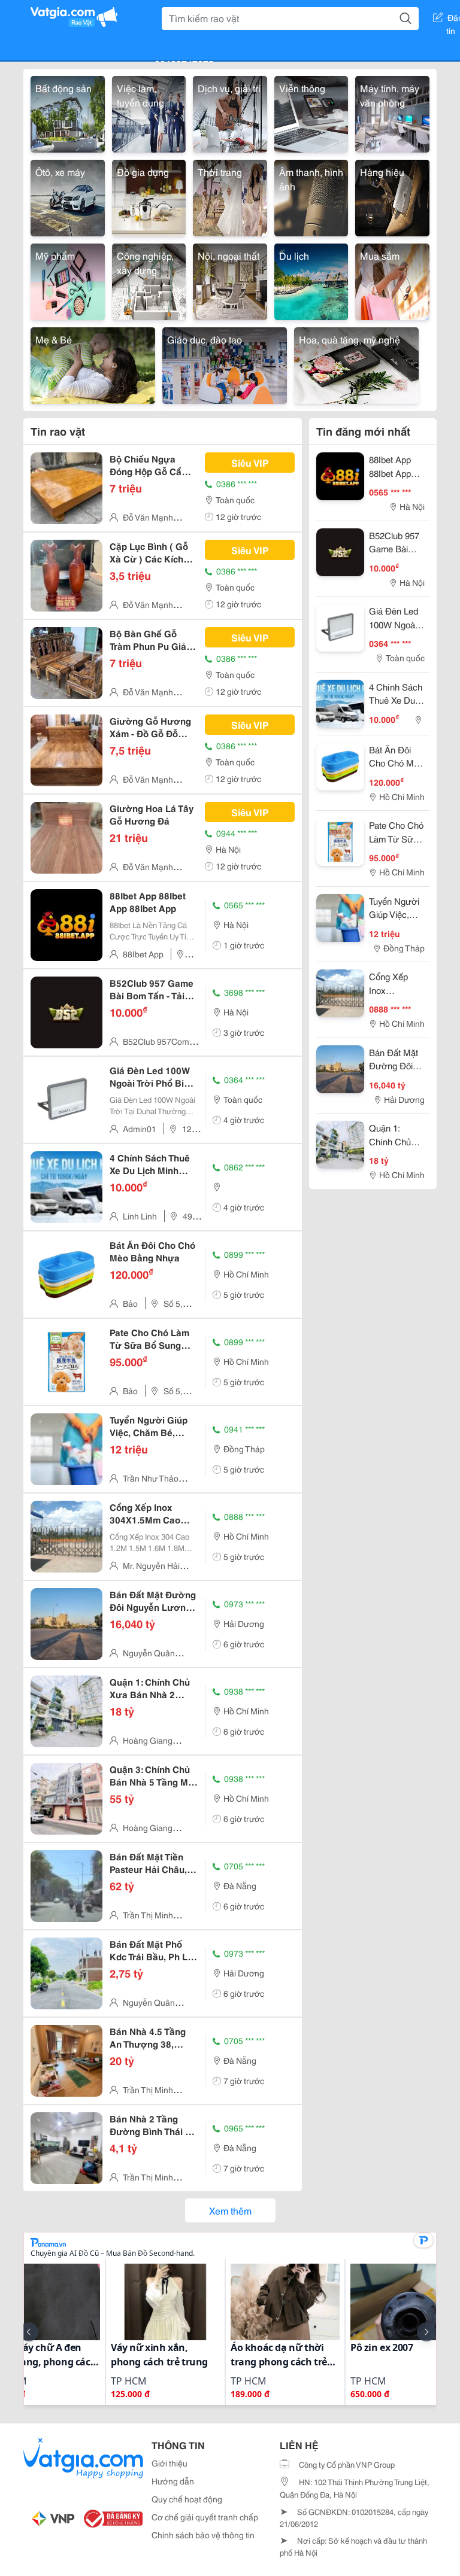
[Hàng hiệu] (392, 196)
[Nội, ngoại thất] (230, 280)
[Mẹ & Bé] (93, 364)
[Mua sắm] (392, 280)
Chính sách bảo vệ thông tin (203, 2535)
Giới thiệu (170, 2463)
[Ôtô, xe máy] (68, 196)
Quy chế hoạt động (187, 2499)
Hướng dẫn (173, 2481)
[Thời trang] (230, 196)
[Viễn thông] (311, 112)
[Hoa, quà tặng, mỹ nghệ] (356, 364)
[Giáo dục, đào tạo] (225, 364)
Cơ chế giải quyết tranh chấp (205, 2517)
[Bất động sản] (68, 112)
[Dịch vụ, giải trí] (230, 112)
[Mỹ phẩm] (68, 280)
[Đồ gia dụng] (149, 196)
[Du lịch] (311, 280)
